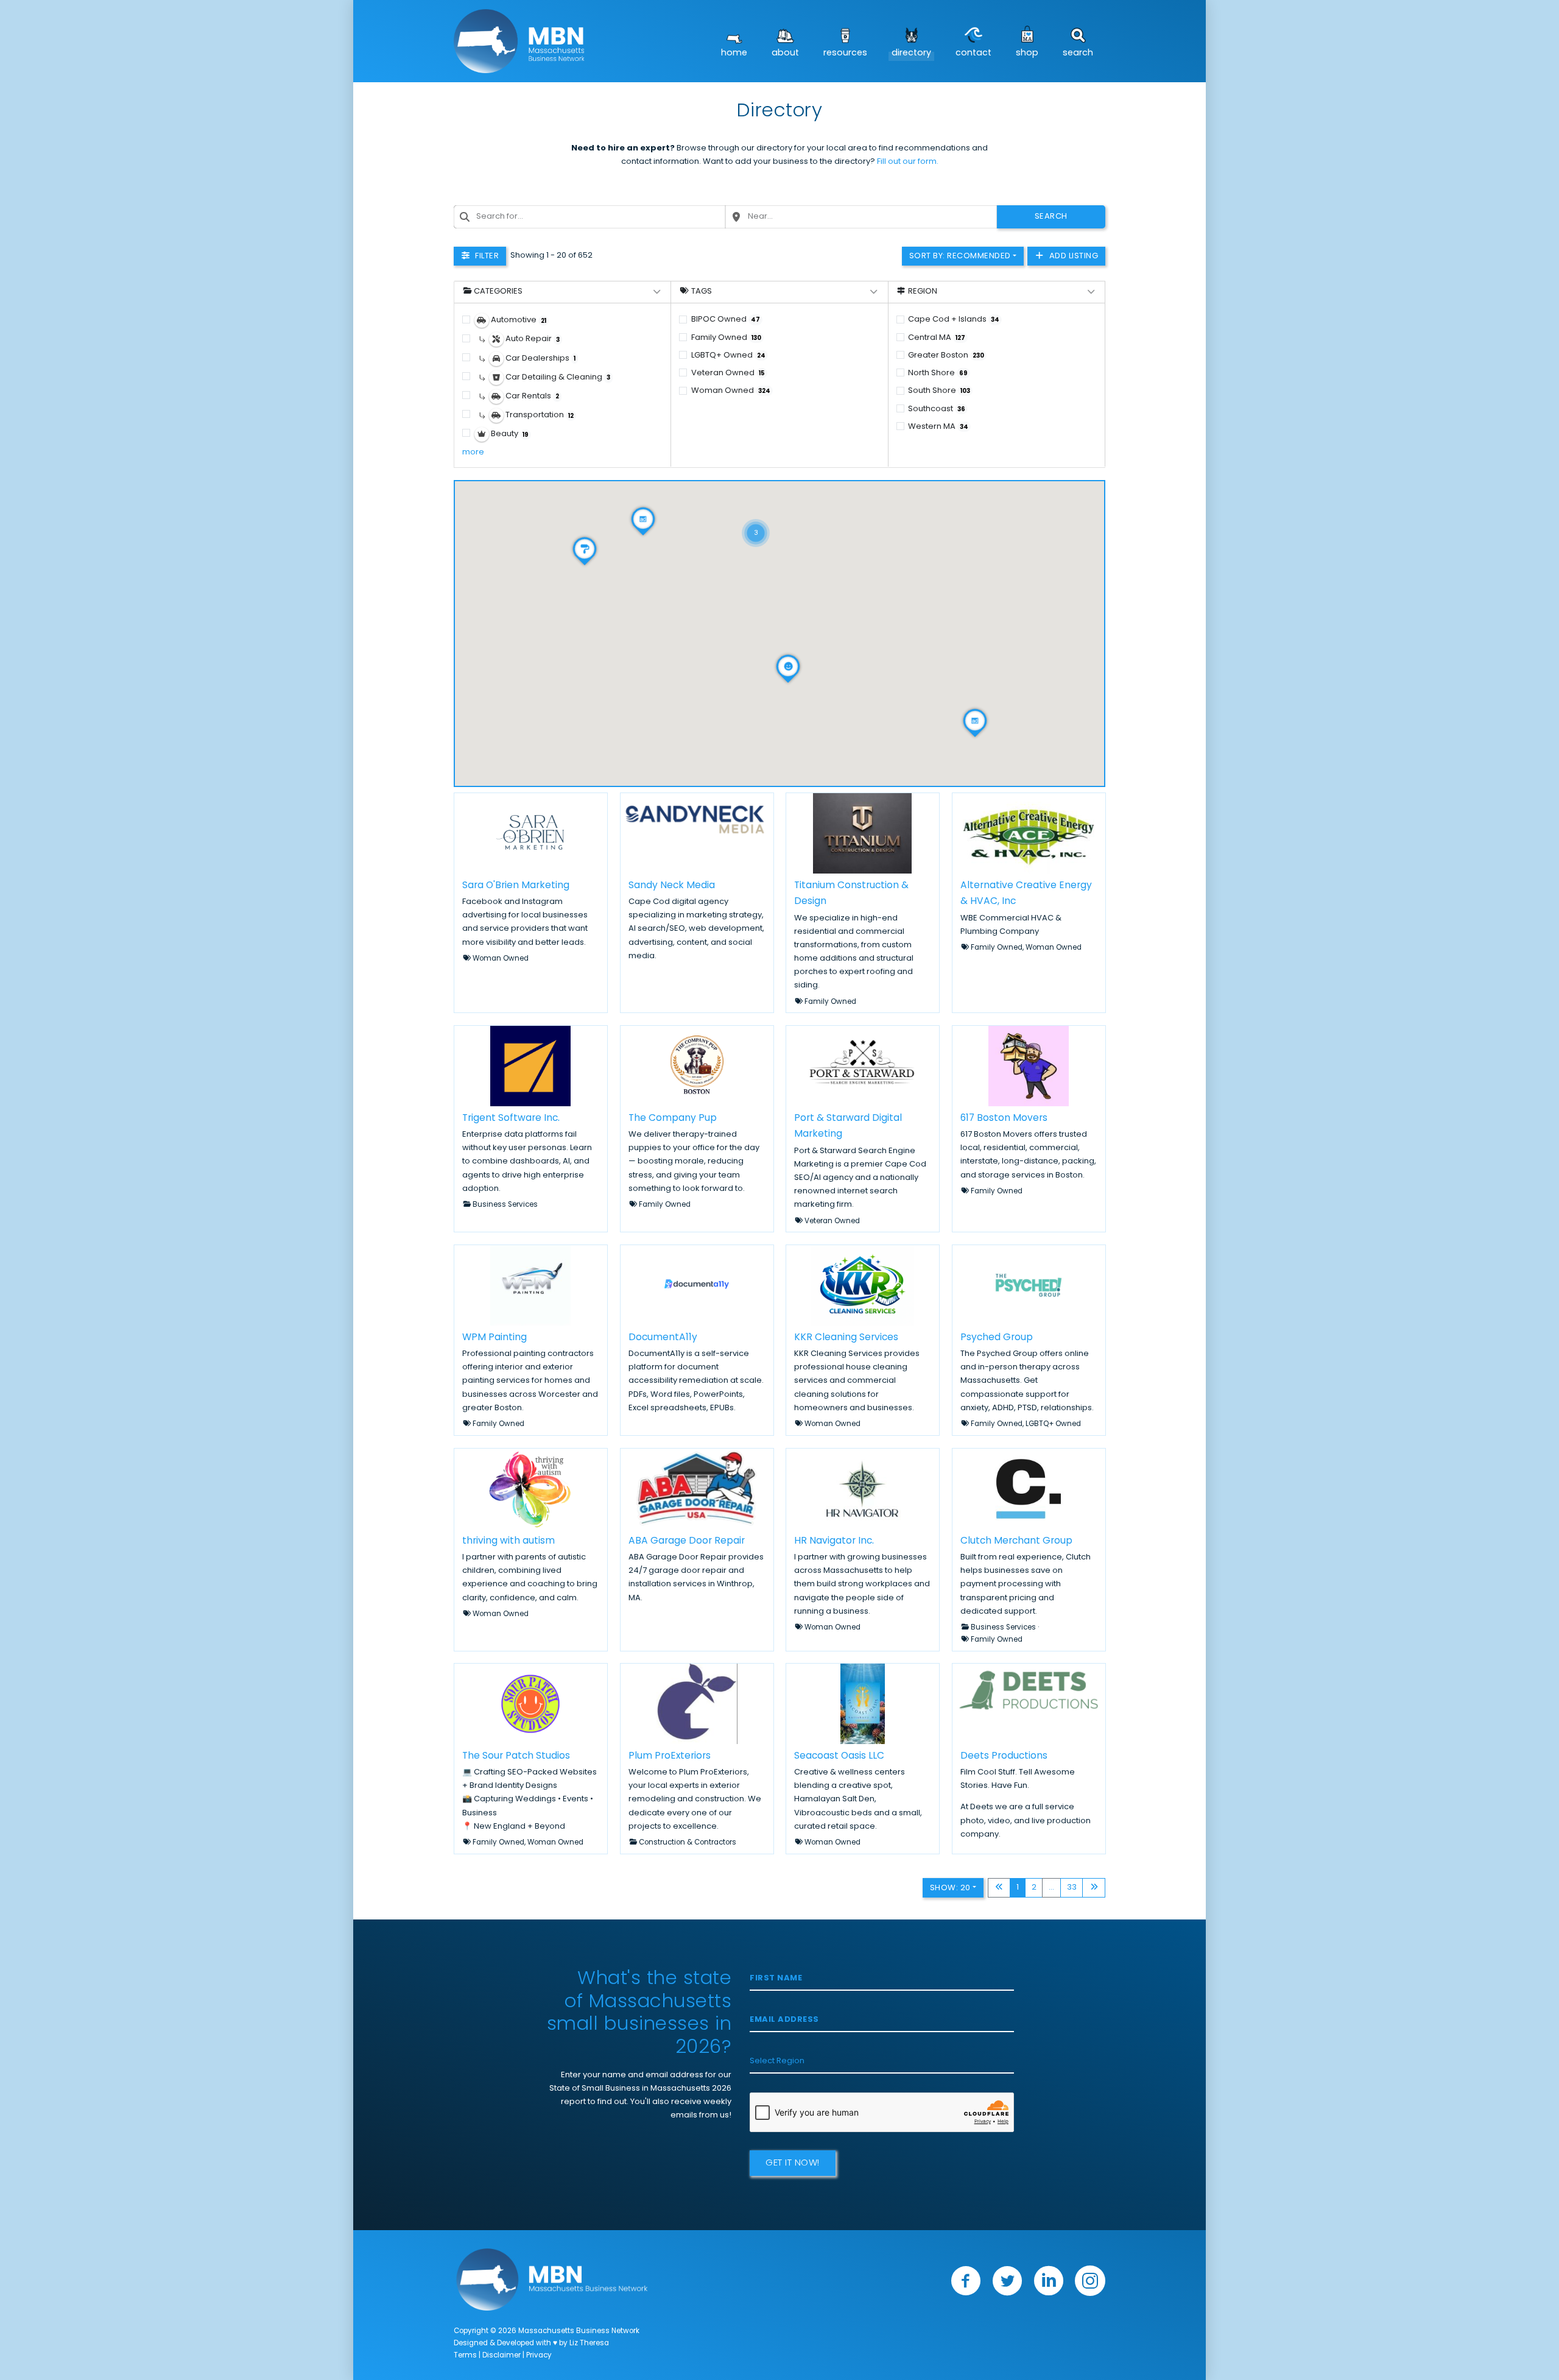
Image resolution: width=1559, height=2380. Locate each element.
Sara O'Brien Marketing (516, 885)
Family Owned (726, 338)
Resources (845, 53)
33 (1072, 1887)
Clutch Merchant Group (1016, 1541)
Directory (911, 53)
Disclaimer (501, 2356)
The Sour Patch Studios (516, 1756)
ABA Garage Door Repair (687, 1541)
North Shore (938, 373)
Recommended (960, 256)
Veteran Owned (728, 373)
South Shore (939, 391)
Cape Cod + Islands (954, 320)
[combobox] (589, 217)
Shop (1027, 53)
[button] (756, 518)
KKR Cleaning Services (846, 1338)
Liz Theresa (589, 2343)
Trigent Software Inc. (511, 1118)
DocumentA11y (663, 1338)
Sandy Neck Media (672, 885)
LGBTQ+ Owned (728, 355)
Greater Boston (946, 355)
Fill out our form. (908, 162)
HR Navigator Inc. (834, 1541)
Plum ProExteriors (670, 1756)
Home (734, 53)
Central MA (937, 338)
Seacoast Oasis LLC (839, 1756)
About (785, 53)
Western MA (938, 427)
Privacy (539, 2356)
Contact (973, 53)
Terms (465, 2356)
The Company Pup (673, 1118)
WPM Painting (494, 1338)
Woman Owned (731, 391)
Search (1078, 53)
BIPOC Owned (726, 320)
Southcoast (937, 409)
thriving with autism (509, 1541)
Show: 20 (950, 1888)
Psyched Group (997, 1338)
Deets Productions (1004, 1756)
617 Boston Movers (1004, 1118)
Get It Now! (793, 2163)
